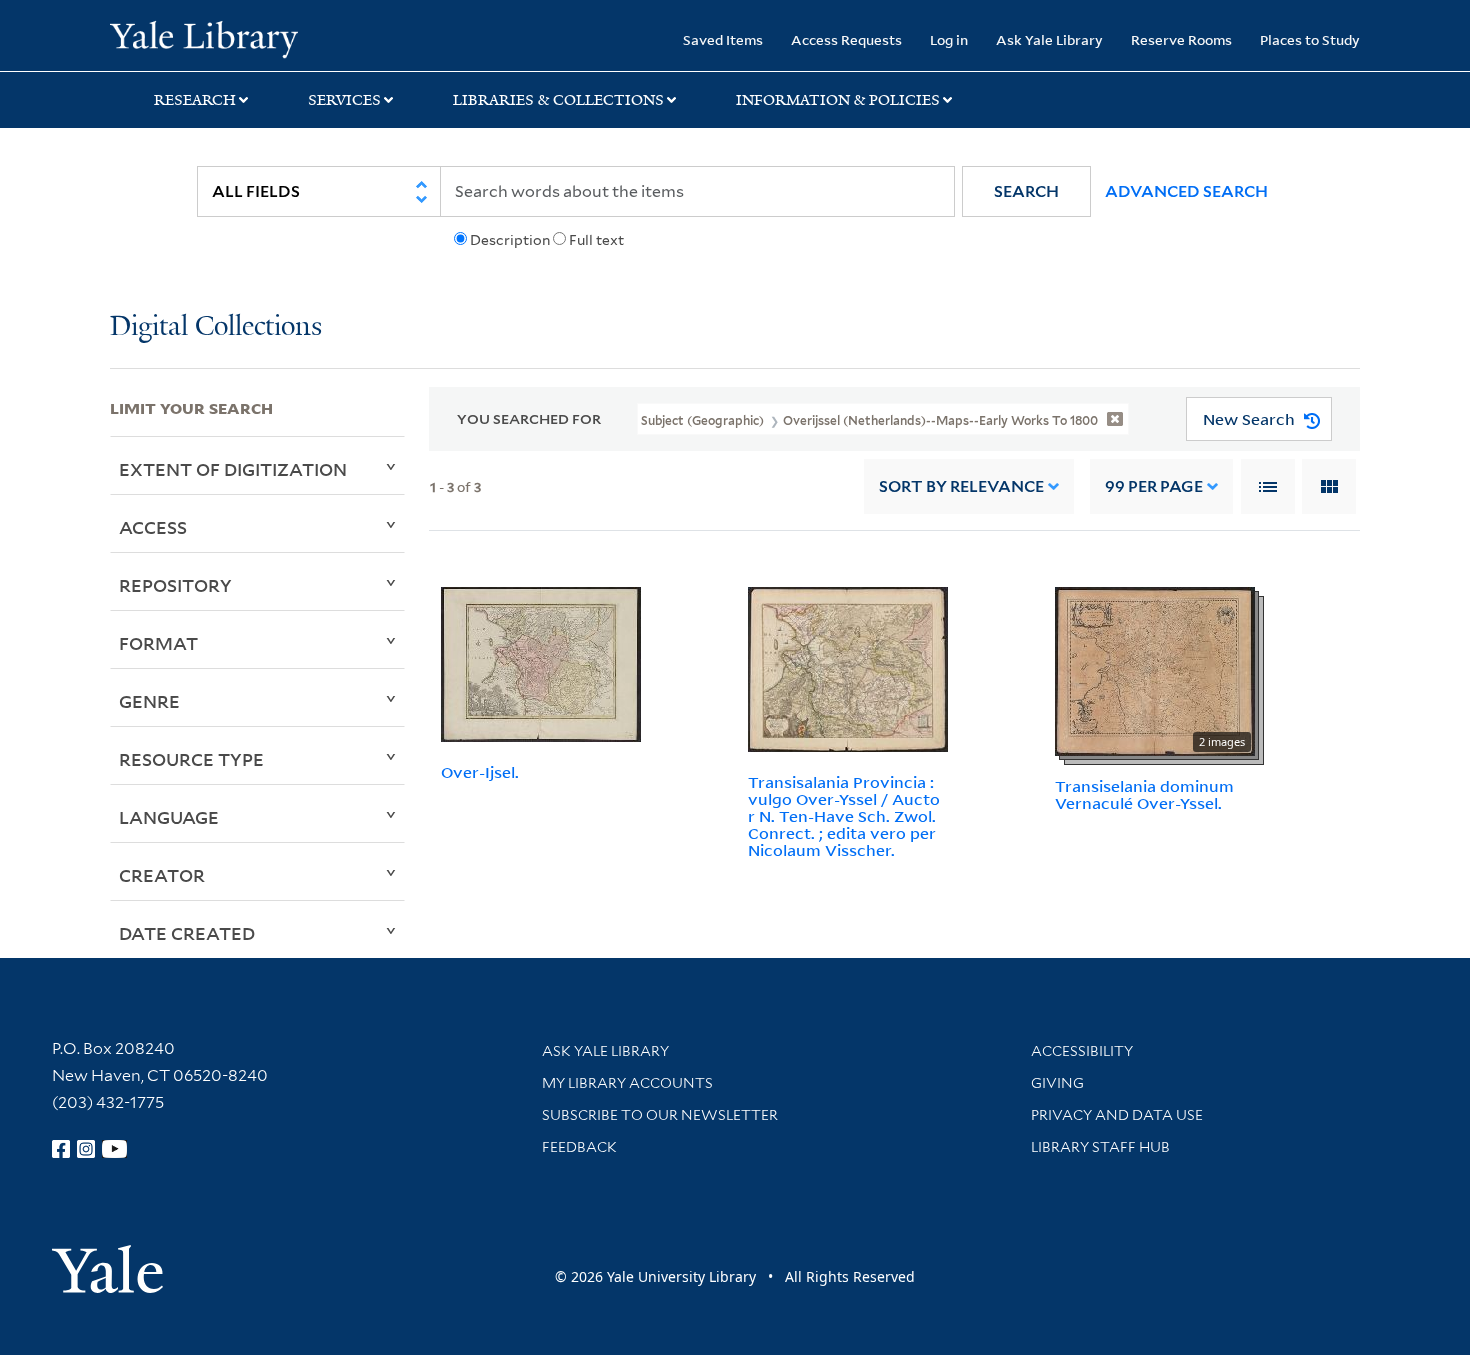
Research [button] (195, 100)
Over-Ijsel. (480, 772)
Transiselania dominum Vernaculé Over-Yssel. (1144, 794)
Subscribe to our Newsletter (660, 1115)
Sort (961, 486)
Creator (162, 875)
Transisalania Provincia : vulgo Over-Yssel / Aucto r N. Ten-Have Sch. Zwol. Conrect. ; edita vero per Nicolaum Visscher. (844, 815)
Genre (149, 701)
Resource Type (191, 759)
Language (169, 817)
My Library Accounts (627, 1083)
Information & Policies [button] (838, 100)
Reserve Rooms (1181, 39)
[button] (1026, 191)
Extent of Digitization (233, 469)
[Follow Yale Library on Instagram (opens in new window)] (86, 1149)
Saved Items (723, 39)
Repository (175, 585)
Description (510, 240)
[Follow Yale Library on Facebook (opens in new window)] (61, 1149)
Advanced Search (1186, 191)
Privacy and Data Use (1117, 1115)
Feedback (579, 1147)
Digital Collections (216, 327)
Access (153, 527)
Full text (596, 240)
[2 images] (1155, 670)
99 (1154, 486)
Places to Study (1310, 39)
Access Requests (846, 39)
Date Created (187, 933)
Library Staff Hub (1100, 1147)
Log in (949, 39)
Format (158, 643)
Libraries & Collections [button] (558, 100)
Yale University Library (203, 38)
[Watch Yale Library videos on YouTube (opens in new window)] (115, 1149)
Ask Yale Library (1049, 39)
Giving (1057, 1083)
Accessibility (1082, 1051)
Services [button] (344, 100)
